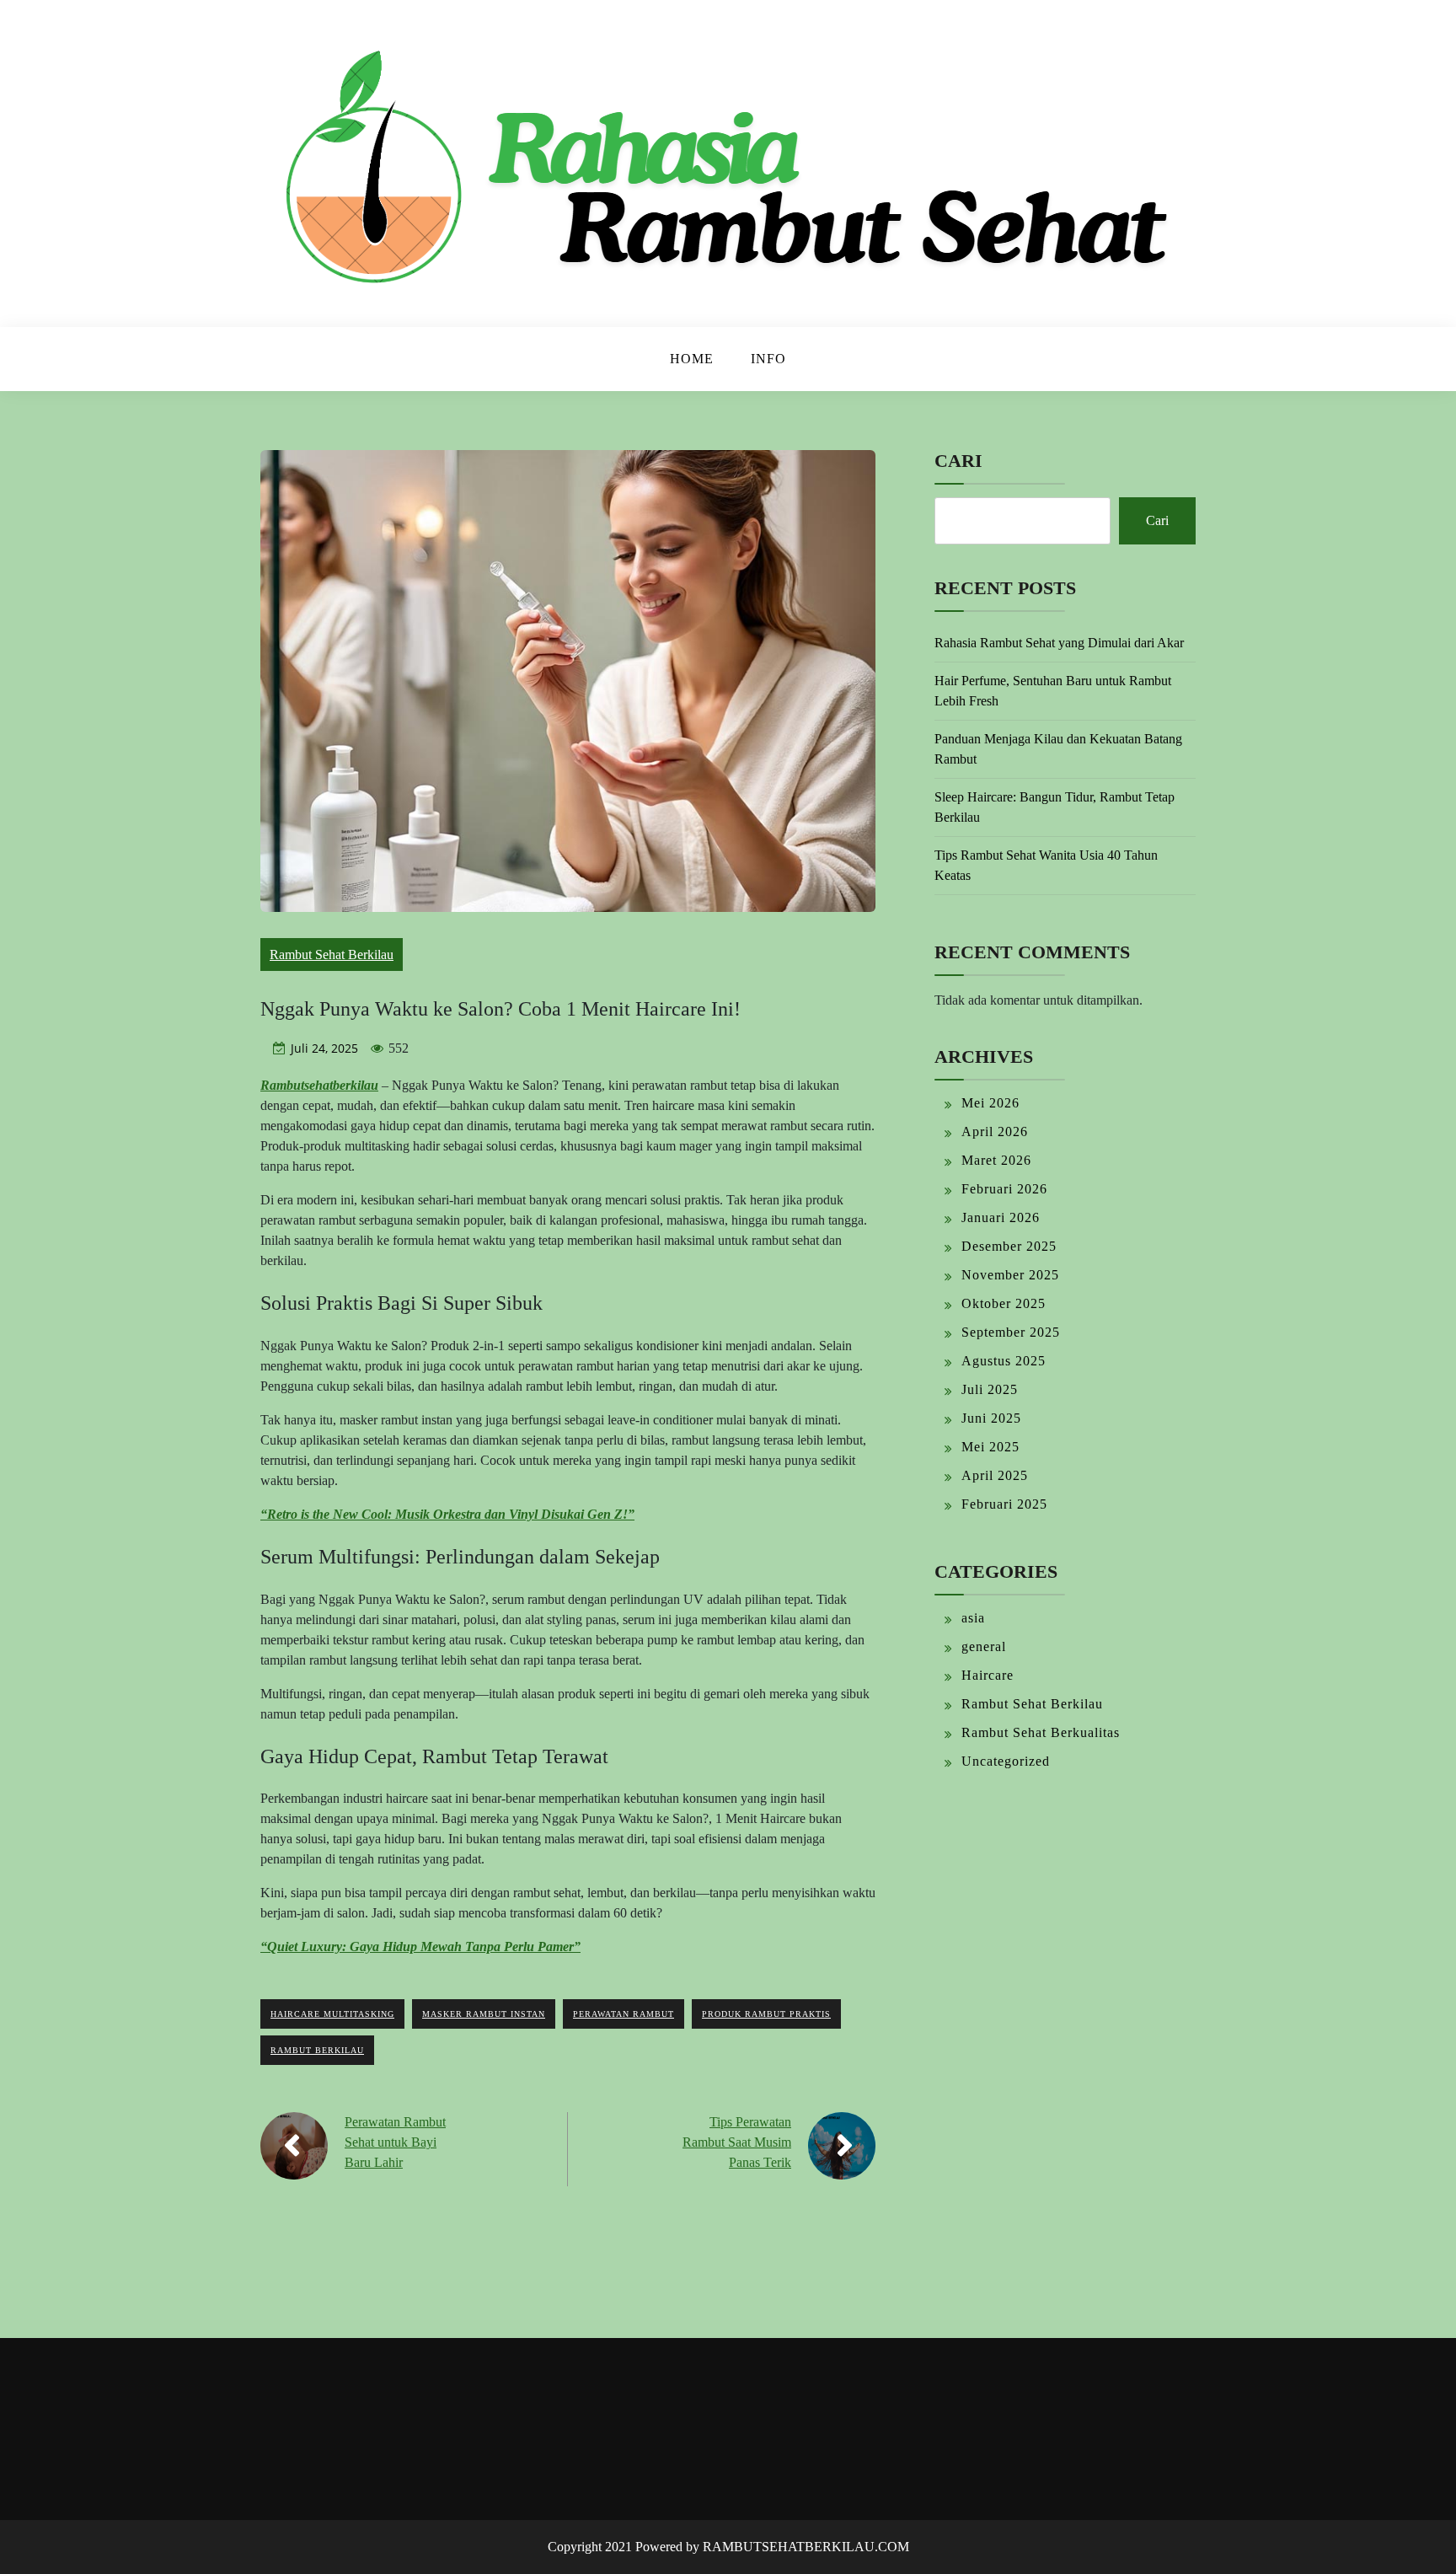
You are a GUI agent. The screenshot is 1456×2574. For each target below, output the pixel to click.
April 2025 (995, 1475)
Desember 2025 (1009, 1246)
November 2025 (1010, 1275)
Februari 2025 (1004, 1504)
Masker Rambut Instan (484, 2014)
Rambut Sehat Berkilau (332, 955)
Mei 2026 (990, 1103)
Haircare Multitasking (332, 2014)
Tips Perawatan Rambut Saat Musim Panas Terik (737, 2142)
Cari (958, 461)
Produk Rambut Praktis (766, 2014)
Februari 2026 (1004, 1189)
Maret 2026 (996, 1160)
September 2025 (1011, 1332)
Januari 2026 (1001, 1217)
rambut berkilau (317, 2050)
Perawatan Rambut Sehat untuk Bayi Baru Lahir (395, 2142)
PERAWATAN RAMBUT (624, 2014)
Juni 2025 (991, 1418)
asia (973, 1618)
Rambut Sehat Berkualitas (1041, 1732)
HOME (692, 359)
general (984, 1646)
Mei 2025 (990, 1447)
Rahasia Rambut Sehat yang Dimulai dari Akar (1059, 643)
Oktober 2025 (1004, 1303)
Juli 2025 (990, 1389)
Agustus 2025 (1004, 1361)
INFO (768, 359)
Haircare (988, 1675)
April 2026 (995, 1131)
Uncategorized (1006, 1761)
